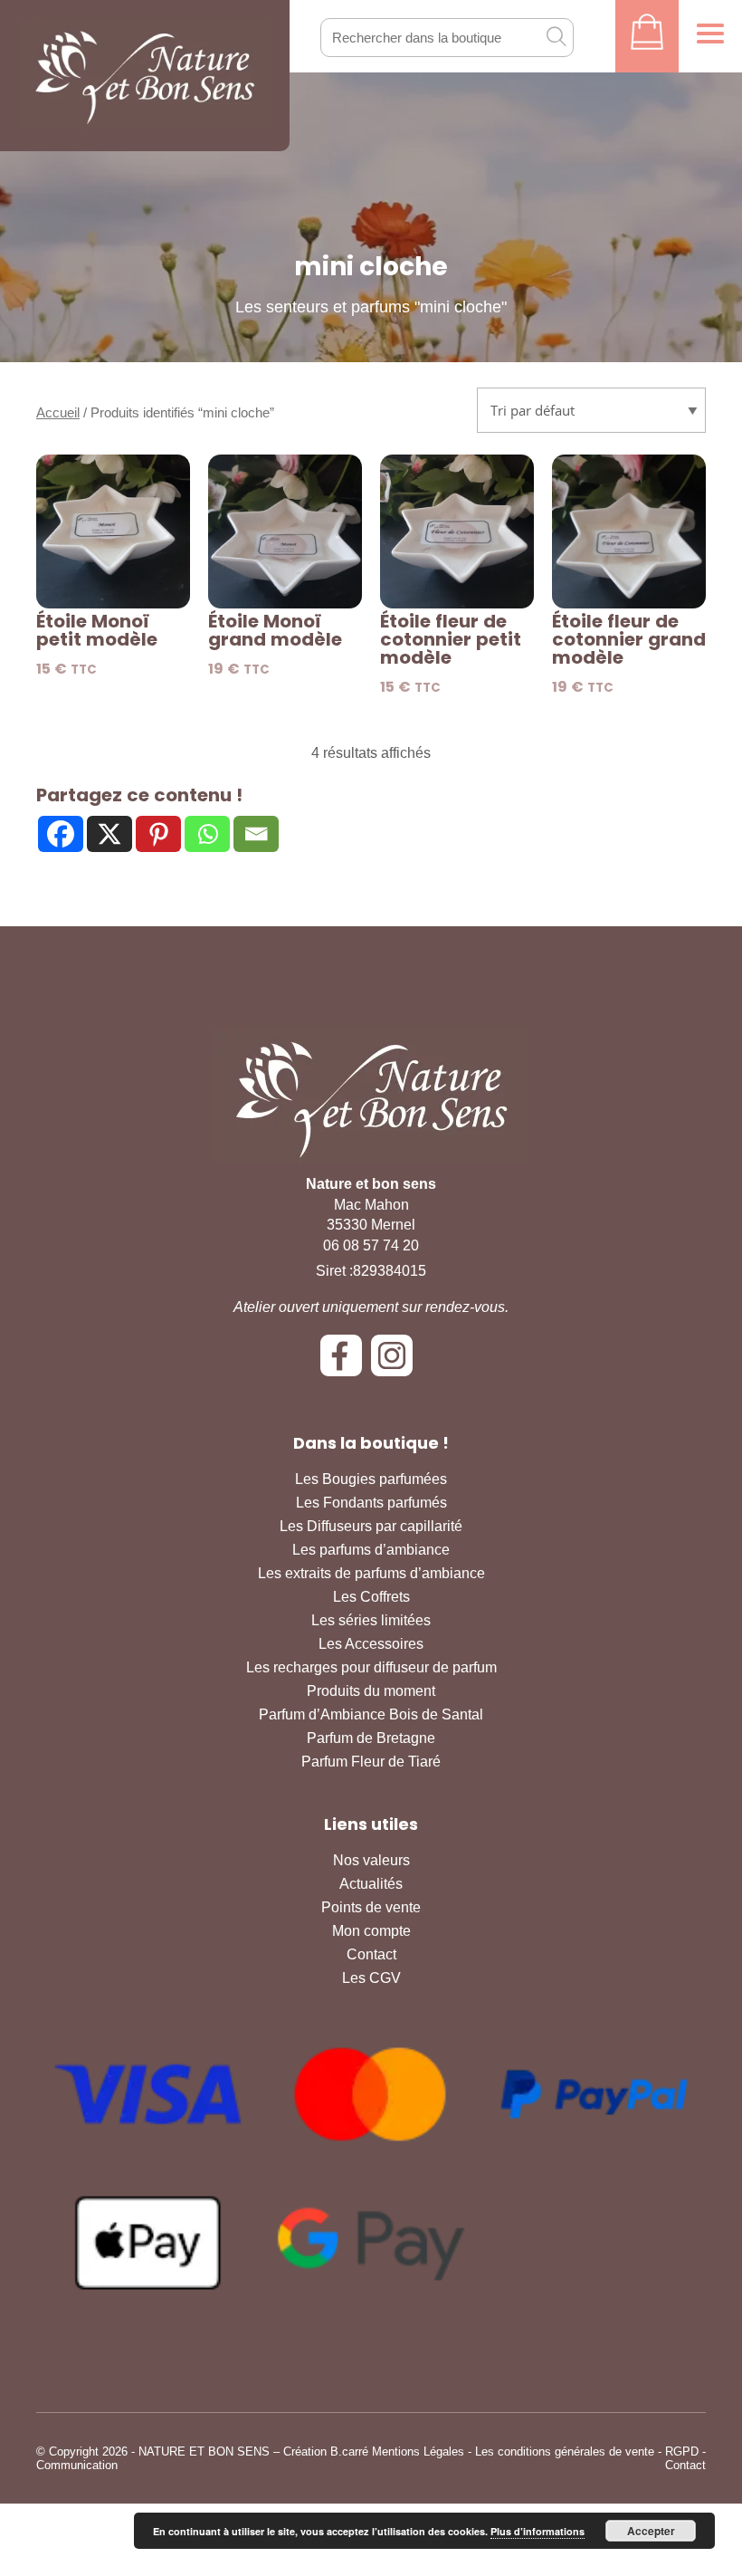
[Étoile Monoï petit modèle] (113, 531)
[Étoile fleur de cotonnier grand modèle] (629, 531)
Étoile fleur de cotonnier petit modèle (451, 639)
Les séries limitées (371, 1620)
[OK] (556, 36)
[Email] (256, 834)
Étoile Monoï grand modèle (275, 630)
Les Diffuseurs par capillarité (371, 1526)
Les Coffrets (371, 1597)
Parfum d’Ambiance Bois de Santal (371, 1714)
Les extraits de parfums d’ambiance (371, 1573)
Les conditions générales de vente (565, 2452)
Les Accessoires (371, 1644)
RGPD (682, 2452)
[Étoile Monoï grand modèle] (285, 531)
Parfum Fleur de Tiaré (371, 1762)
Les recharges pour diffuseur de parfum (371, 1667)
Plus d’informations (537, 2531)
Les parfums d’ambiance (371, 1550)
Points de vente (371, 1907)
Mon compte (371, 1931)
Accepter (651, 2531)
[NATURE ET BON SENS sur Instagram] (396, 1362)
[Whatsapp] (207, 834)
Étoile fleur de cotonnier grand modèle (629, 639)
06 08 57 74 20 (371, 1245)
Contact (371, 1954)
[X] (109, 834)
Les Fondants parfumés (371, 1503)
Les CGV (371, 1978)
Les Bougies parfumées (371, 1479)
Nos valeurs (371, 1860)
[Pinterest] (158, 834)
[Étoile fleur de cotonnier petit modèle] (457, 531)
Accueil (58, 413)
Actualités (371, 1884)
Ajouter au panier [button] (114, 577)
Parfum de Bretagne (371, 1738)
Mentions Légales (418, 2452)
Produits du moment (371, 1691)
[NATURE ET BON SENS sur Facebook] (346, 1362)
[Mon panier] (647, 36)
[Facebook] (61, 834)
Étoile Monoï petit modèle (97, 630)
